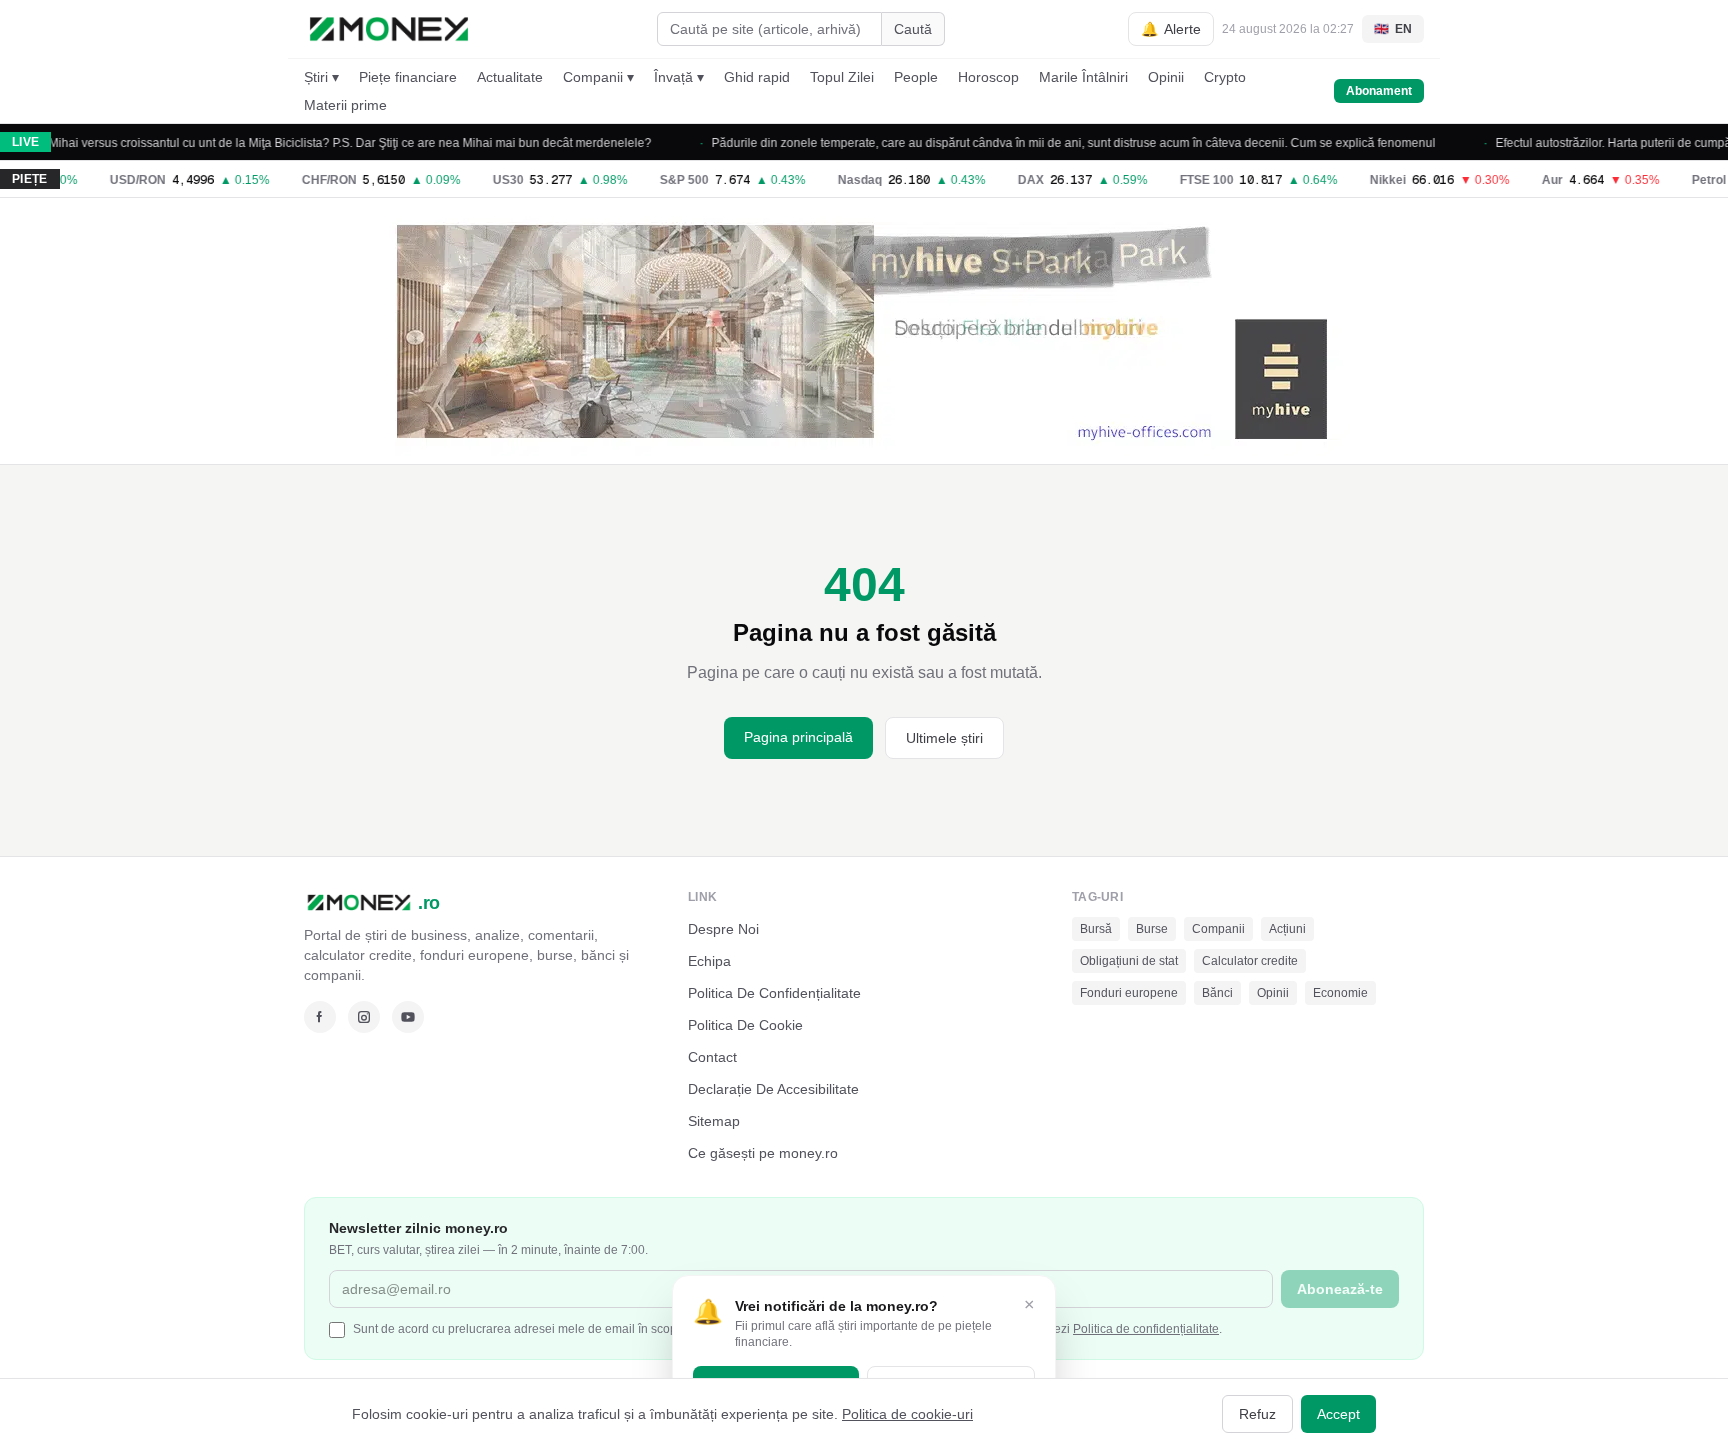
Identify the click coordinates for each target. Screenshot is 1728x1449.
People (916, 77)
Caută (913, 29)
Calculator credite (1250, 961)
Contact (712, 1057)
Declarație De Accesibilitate (773, 1089)
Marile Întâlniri (1083, 77)
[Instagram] (364, 1017)
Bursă (1096, 929)
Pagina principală (798, 737)
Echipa (709, 961)
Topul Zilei (842, 77)
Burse (1152, 929)
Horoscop (988, 77)
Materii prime (345, 105)
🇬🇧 (1393, 29)
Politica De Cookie (745, 1025)
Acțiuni (1287, 929)
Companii (1218, 929)
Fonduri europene (1129, 993)
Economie (1340, 993)
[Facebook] (320, 1017)
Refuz (1257, 1414)
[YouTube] (408, 1017)
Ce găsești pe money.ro (763, 1153)
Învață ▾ (679, 77)
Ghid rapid (757, 77)
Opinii (1166, 77)
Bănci (1217, 993)
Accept (1338, 1414)
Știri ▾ (321, 77)
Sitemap (714, 1121)
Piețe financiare (408, 77)
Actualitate (510, 77)
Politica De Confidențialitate (774, 993)
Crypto (1225, 77)
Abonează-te (1340, 1289)
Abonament (1379, 91)
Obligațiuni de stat (1129, 961)
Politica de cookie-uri (907, 1414)
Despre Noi (723, 929)
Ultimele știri (944, 738)
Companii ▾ (598, 77)
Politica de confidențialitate (1146, 1329)
